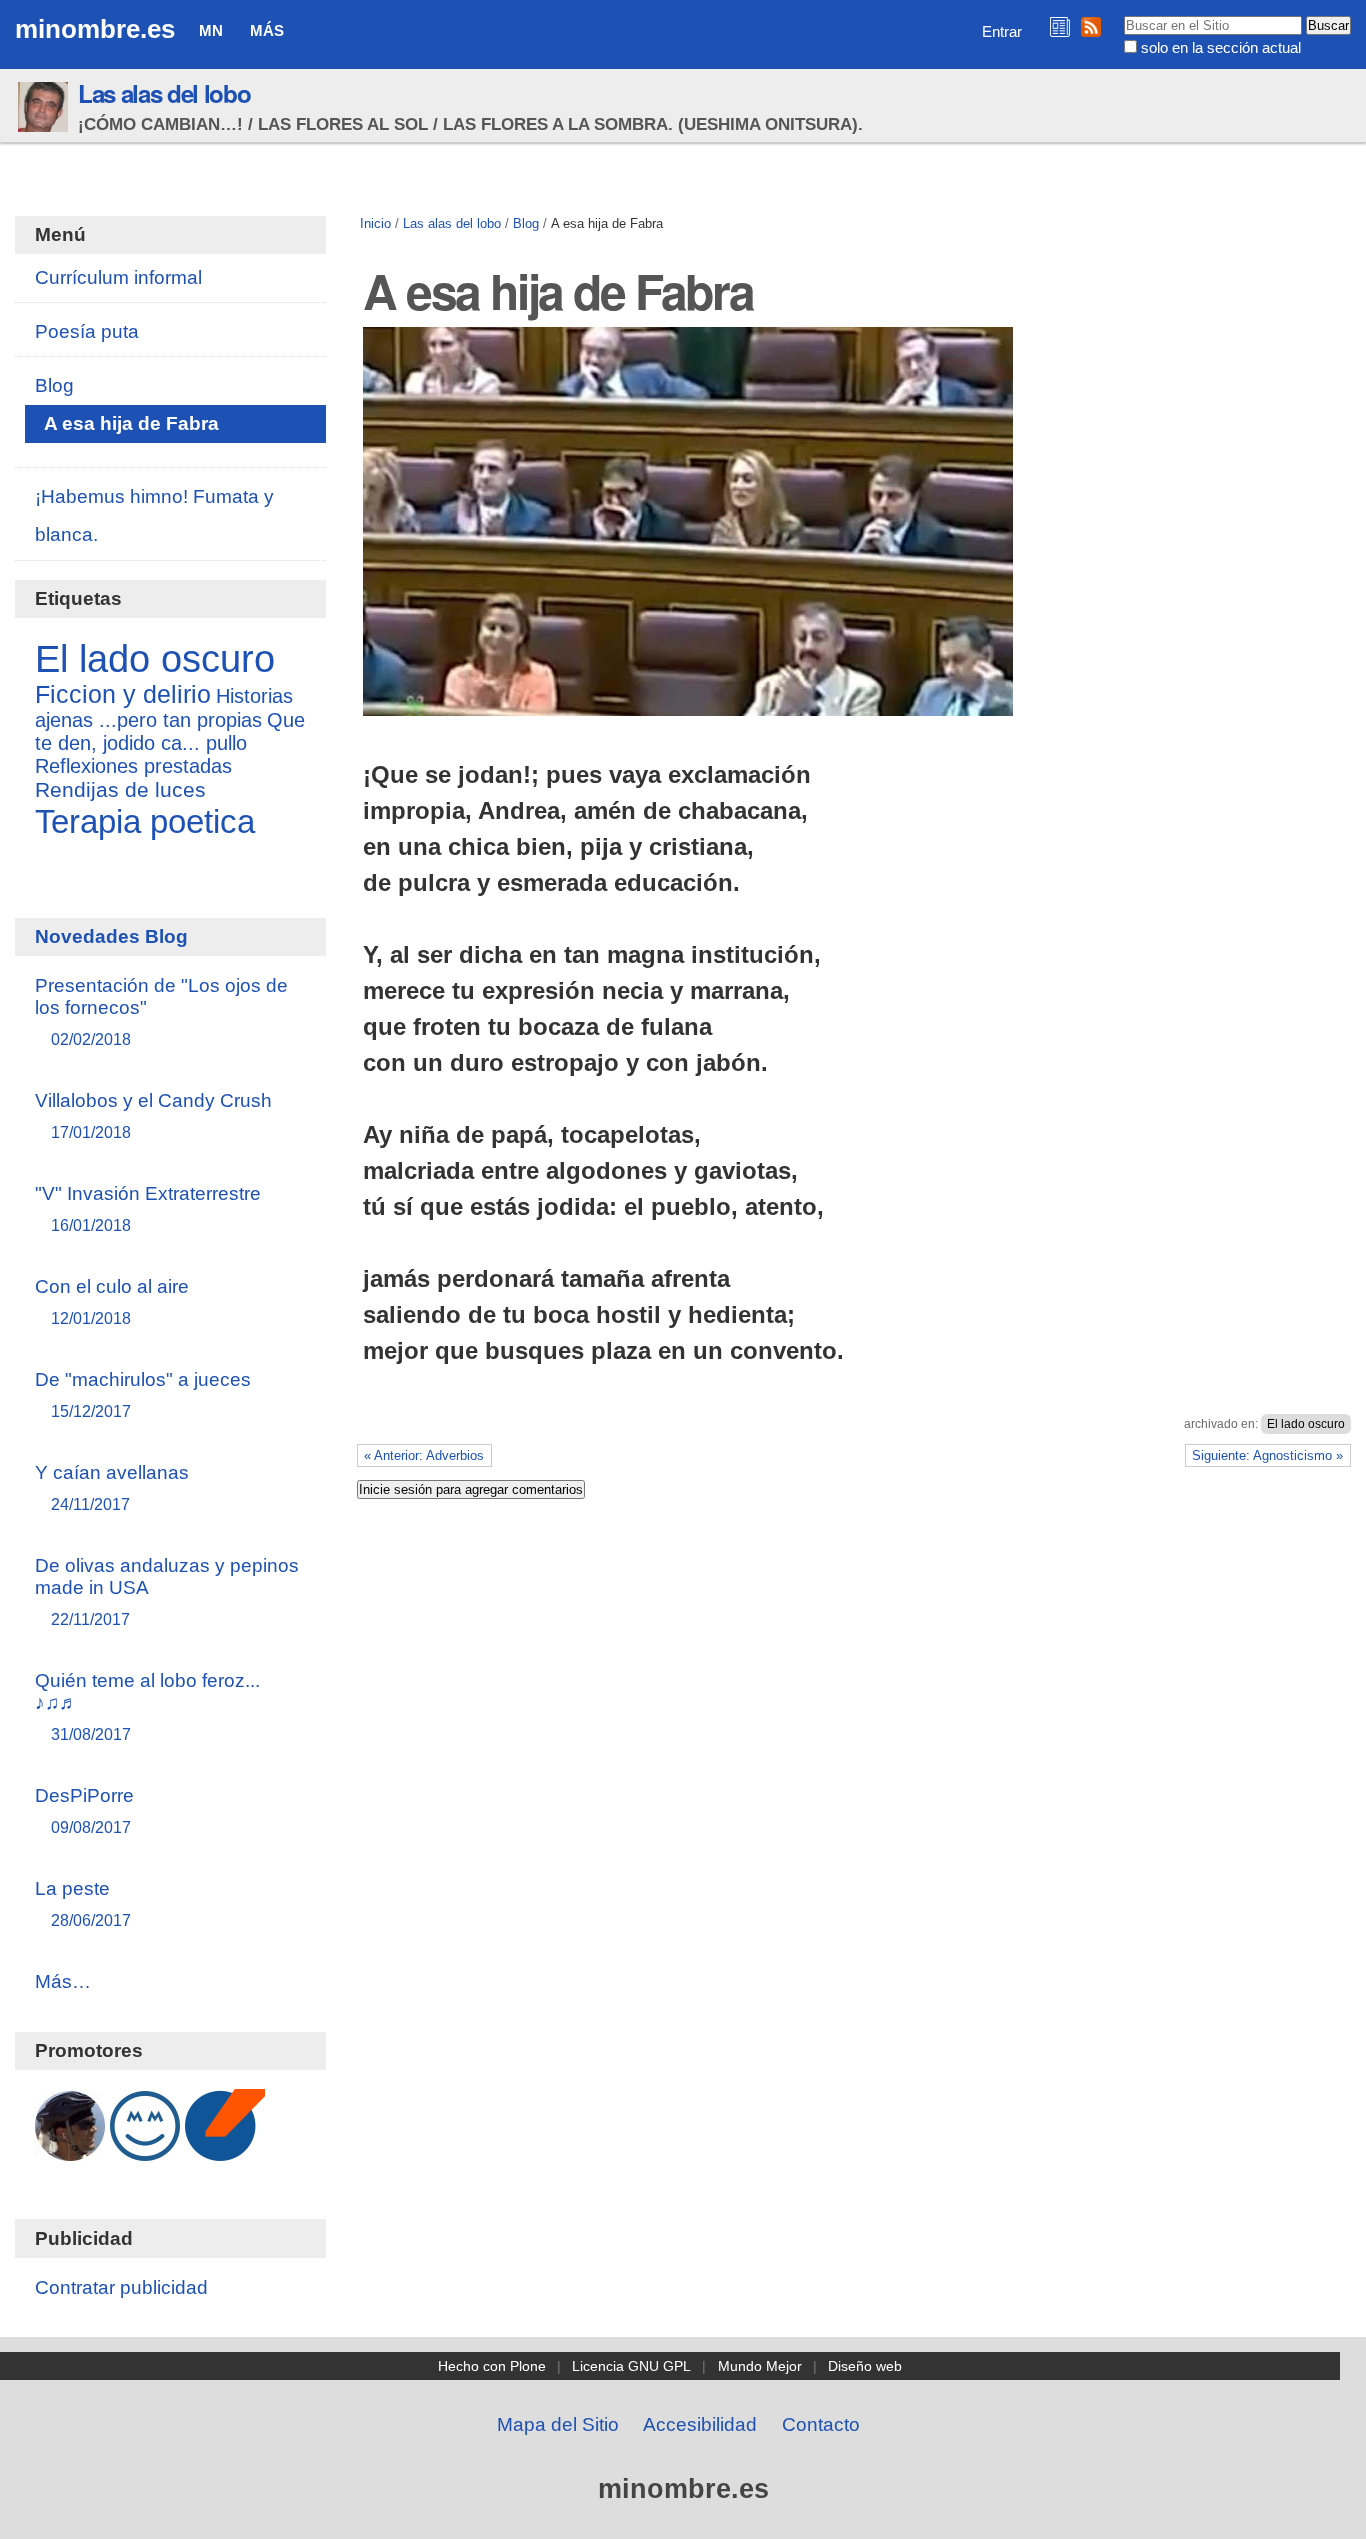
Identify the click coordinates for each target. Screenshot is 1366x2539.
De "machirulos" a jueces (143, 1394)
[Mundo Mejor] (145, 2150)
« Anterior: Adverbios (424, 1455)
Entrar (1002, 31)
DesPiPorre (84, 1810)
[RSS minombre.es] (1091, 26)
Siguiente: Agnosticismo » (1267, 1455)
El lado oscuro (1306, 1424)
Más (267, 30)
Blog (526, 223)
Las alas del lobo (164, 93)
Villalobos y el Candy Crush (153, 1115)
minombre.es (95, 29)
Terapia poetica (145, 821)
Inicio (375, 223)
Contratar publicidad (121, 2287)
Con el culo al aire (112, 1301)
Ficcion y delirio (123, 694)
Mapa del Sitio (558, 2424)
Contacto (821, 2424)
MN (211, 30)
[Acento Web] (225, 2150)
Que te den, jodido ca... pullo (170, 731)
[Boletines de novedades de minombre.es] (1060, 26)
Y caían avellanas (112, 1487)
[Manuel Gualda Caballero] (70, 2150)
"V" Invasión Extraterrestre (148, 1208)
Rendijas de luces (120, 790)
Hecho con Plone (492, 2366)
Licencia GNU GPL (631, 2366)
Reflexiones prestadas (133, 766)
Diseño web (865, 2366)
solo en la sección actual (1221, 47)
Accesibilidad (700, 2424)
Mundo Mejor (760, 2366)
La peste (83, 1903)
